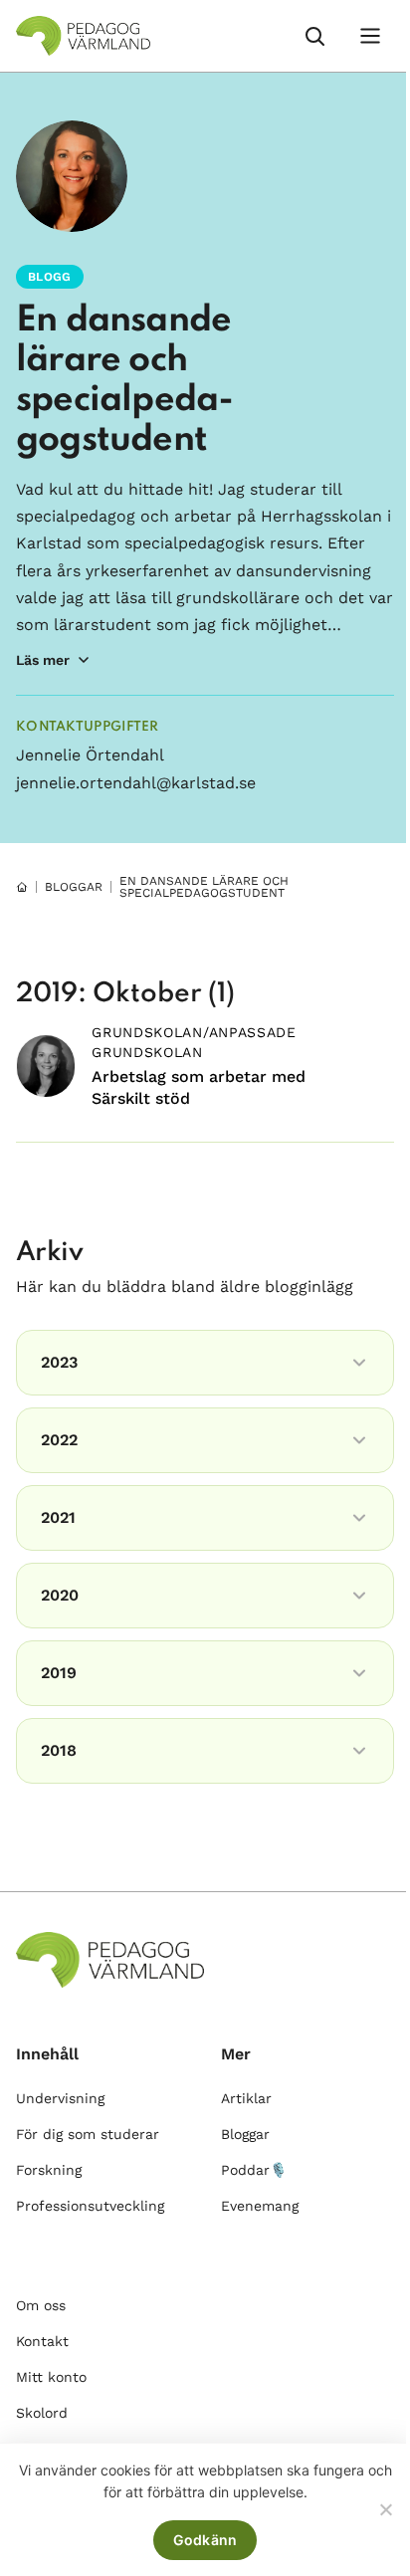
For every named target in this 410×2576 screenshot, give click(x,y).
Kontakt (42, 2341)
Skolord (42, 2413)
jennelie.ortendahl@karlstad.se (136, 783)
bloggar (74, 887)
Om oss (41, 2305)
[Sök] (314, 36)
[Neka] (385, 2509)
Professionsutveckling (90, 2206)
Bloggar (245, 2134)
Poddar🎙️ (254, 2170)
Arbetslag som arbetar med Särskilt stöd (199, 1087)
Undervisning (60, 2098)
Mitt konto (51, 2377)
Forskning (49, 2170)
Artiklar (246, 2098)
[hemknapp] (22, 887)
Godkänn (205, 2540)
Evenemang (260, 2206)
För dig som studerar (88, 2134)
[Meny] (370, 36)
